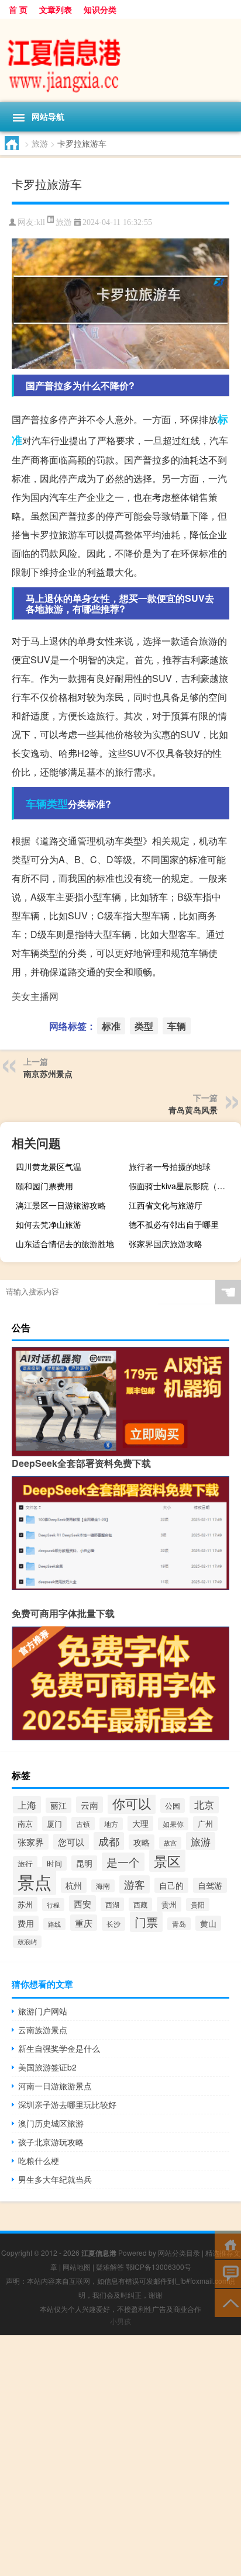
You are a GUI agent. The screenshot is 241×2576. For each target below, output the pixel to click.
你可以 (132, 1803)
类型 (57, 804)
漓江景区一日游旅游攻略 (61, 1205)
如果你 (173, 1824)
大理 (140, 1823)
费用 (26, 1923)
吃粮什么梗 (39, 2160)
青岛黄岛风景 (193, 1110)
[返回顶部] (228, 2302)
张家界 (31, 1842)
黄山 (208, 1923)
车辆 (36, 804)
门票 (146, 1922)
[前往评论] (228, 2273)
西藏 (140, 1904)
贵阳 (198, 1905)
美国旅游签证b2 (47, 2067)
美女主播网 (35, 996)
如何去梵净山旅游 (49, 1224)
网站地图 (77, 2267)
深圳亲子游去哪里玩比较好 (67, 2104)
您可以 (71, 1842)
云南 (89, 1805)
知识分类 (100, 9)
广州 (205, 1824)
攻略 (142, 1842)
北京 (204, 1805)
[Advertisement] (120, 2456)
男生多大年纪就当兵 (55, 2179)
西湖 (112, 1904)
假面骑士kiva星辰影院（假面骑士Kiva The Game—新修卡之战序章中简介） (183, 1186)
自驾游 (210, 1885)
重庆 (84, 1923)
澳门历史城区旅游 (51, 2123)
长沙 (113, 1924)
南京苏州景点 (48, 1074)
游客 (135, 1884)
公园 (173, 1805)
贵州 (169, 1904)
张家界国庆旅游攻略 (166, 1244)
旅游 (40, 143)
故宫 (170, 1843)
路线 (54, 1924)
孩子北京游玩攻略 (51, 2142)
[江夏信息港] (120, 60)
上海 (27, 1805)
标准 (111, 1026)
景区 (167, 1861)
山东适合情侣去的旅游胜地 (65, 1244)
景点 (35, 1881)
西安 (82, 1903)
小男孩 (120, 2321)
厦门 (54, 1824)
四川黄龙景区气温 (49, 1166)
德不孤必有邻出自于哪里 (174, 1224)
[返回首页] (228, 2244)
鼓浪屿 (27, 1942)
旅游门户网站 (43, 2011)
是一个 (123, 1862)
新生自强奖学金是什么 (59, 2048)
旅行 (25, 1863)
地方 (111, 1824)
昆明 (84, 1863)
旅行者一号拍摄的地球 (170, 1166)
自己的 (171, 1885)
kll (41, 222)
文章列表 (56, 9)
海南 (103, 1886)
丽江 (58, 1805)
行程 (53, 1905)
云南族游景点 (43, 2030)
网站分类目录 (179, 2253)
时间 (54, 1863)
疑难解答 (110, 2267)
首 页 (18, 9)
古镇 (83, 1824)
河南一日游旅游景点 (55, 2086)
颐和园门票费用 (44, 1186)
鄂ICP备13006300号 (159, 2267)
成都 (109, 1841)
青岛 (179, 1924)
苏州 (25, 1904)
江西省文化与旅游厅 (166, 1205)
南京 (25, 1824)
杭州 (74, 1885)
